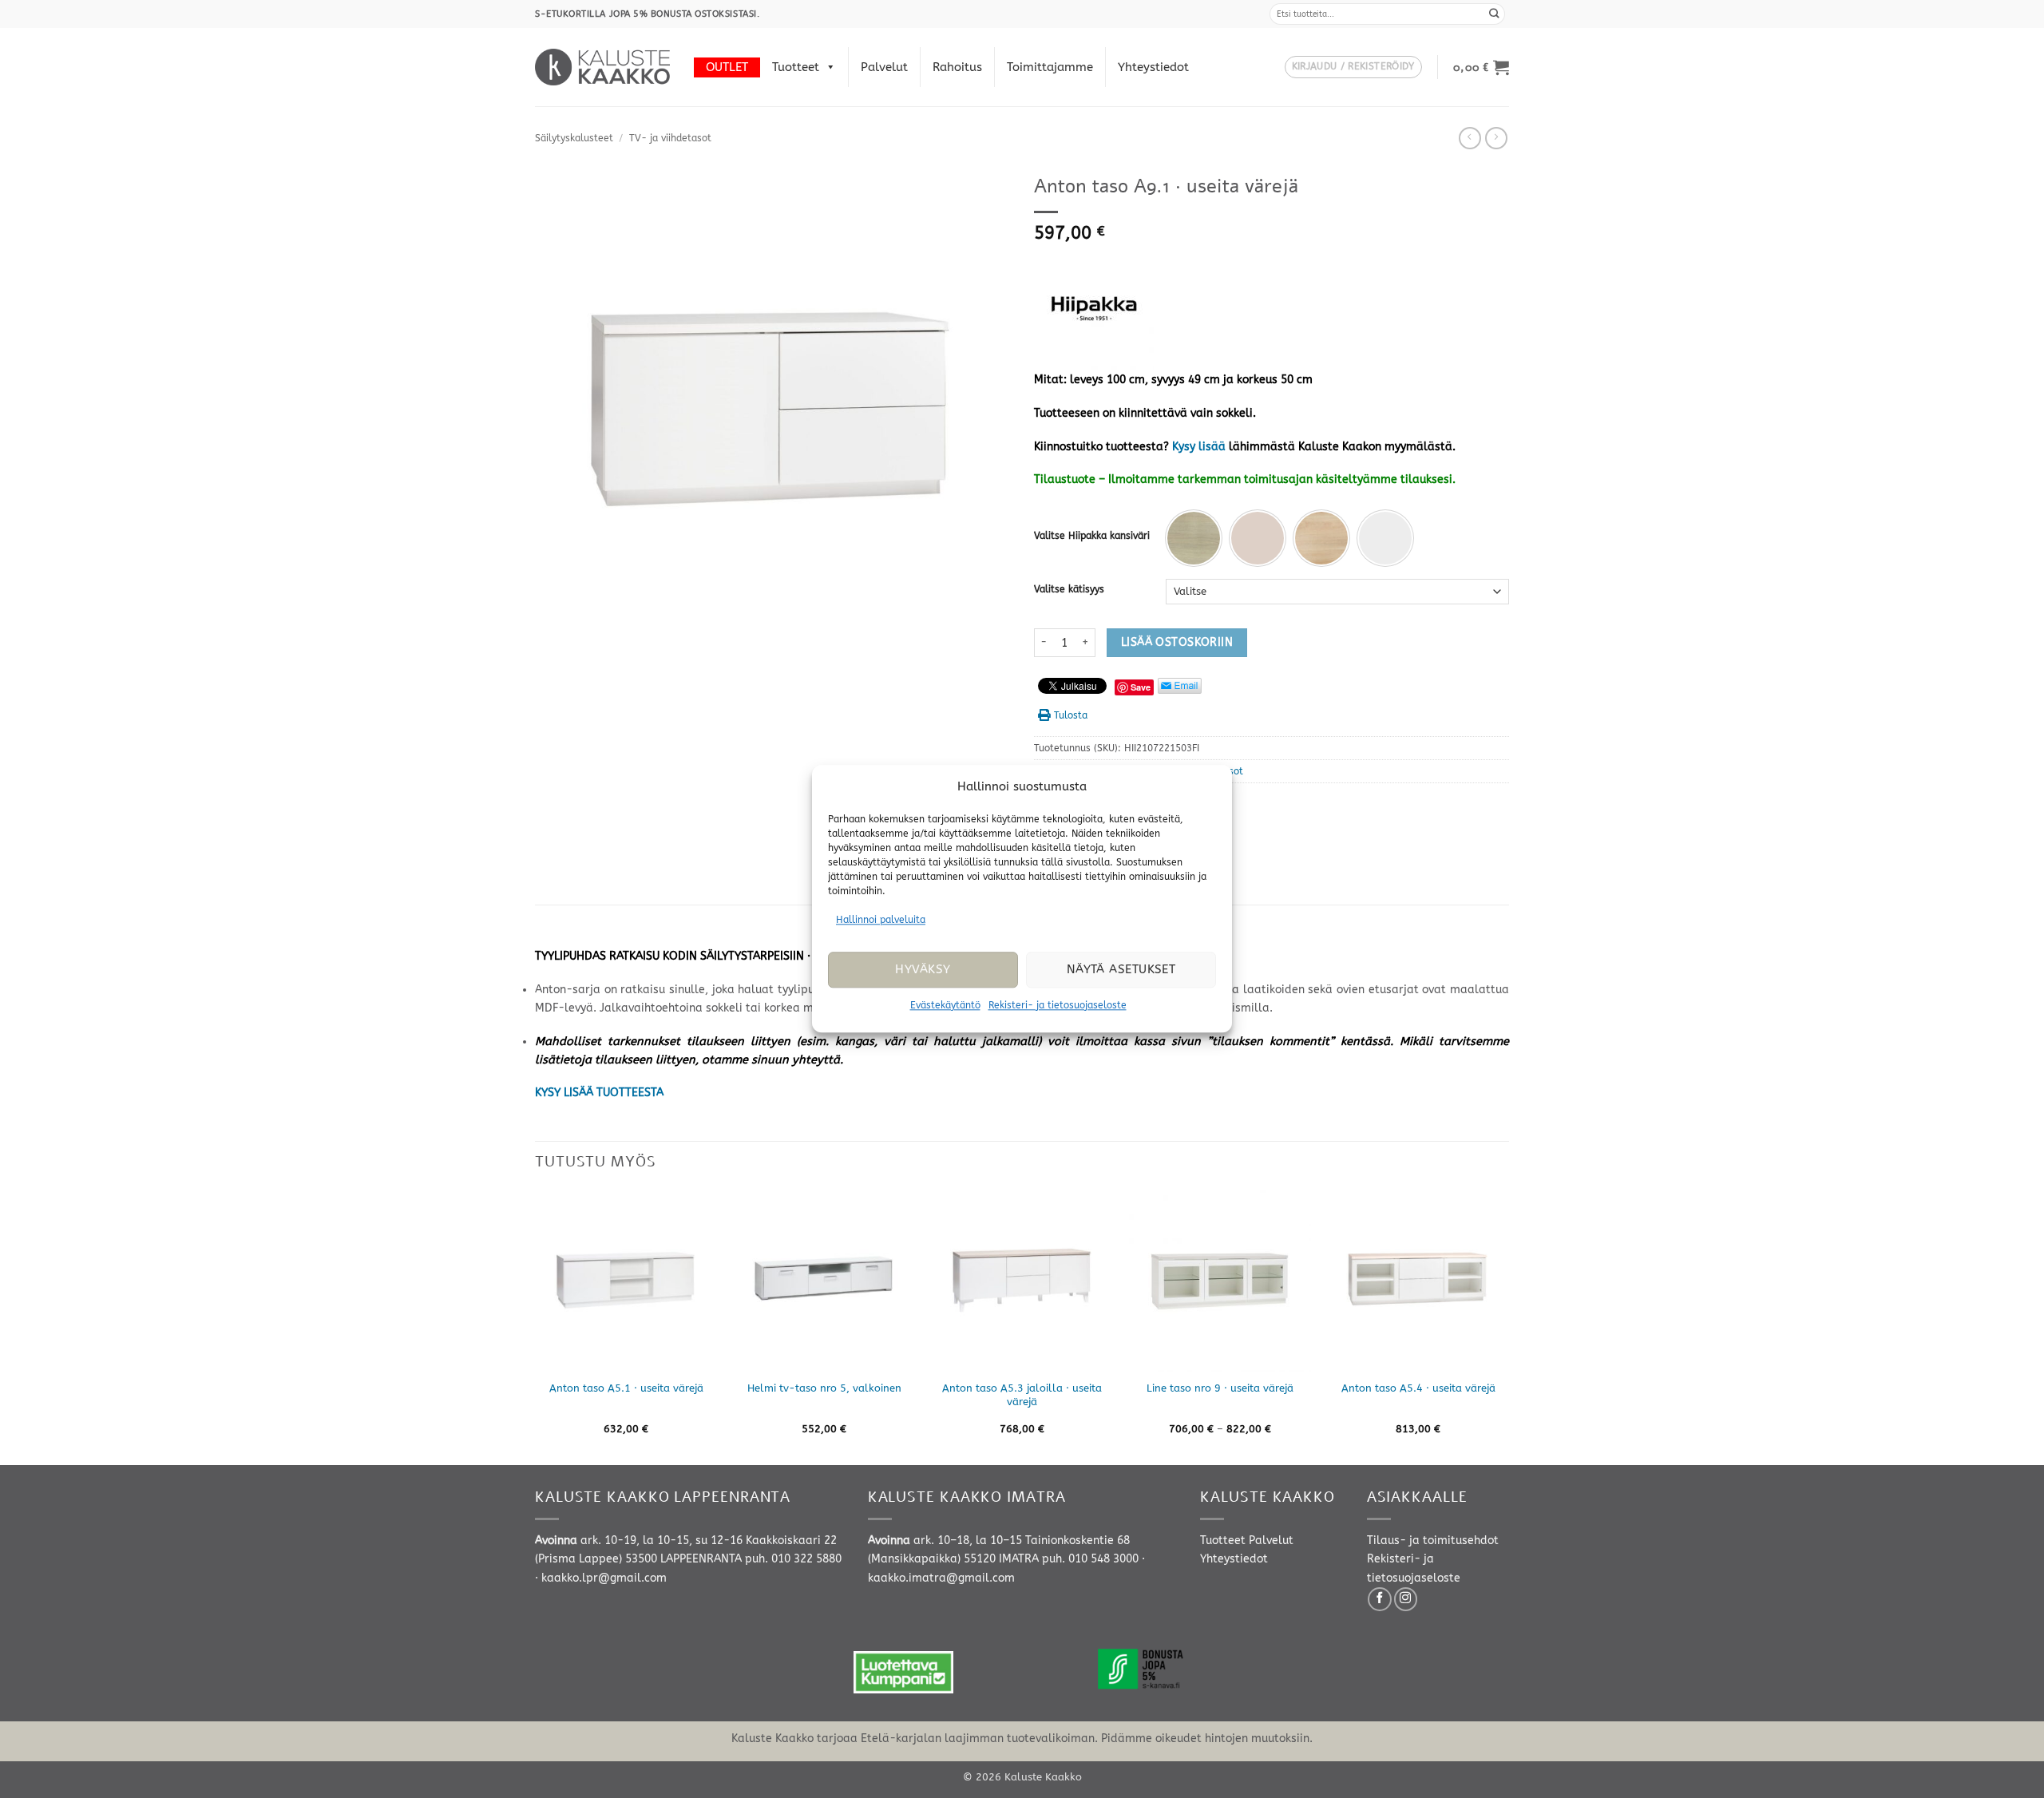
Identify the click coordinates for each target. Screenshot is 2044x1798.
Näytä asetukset (1121, 970)
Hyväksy (923, 970)
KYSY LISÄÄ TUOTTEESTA (599, 1093)
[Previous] (536, 1326)
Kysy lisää (1199, 447)
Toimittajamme (1050, 67)
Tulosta (1071, 715)
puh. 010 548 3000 (1090, 1559)
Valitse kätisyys (1069, 589)
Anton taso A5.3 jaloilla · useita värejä (1022, 1395)
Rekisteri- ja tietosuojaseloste (1058, 1005)
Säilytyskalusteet (574, 138)
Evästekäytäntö (945, 1005)
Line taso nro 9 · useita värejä (1220, 1388)
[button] (1353, 67)
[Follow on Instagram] (1406, 1599)
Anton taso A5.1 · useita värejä (626, 1388)
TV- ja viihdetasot (670, 138)
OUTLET (727, 67)
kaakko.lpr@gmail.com (604, 1578)
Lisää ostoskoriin (1177, 642)
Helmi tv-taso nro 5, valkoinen (824, 1388)
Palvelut (884, 67)
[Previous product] (1496, 138)
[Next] (1508, 1326)
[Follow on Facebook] (1380, 1599)
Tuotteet (796, 67)
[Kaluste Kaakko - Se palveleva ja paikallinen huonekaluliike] (602, 67)
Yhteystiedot (1153, 67)
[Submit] (1495, 14)
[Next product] (1470, 138)
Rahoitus (957, 67)
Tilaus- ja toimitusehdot (1433, 1541)
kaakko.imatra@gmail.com (941, 1578)
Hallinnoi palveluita (881, 920)
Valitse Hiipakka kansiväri (1092, 536)
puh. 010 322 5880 (793, 1559)
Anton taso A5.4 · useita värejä (1418, 1388)
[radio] (1194, 538)
